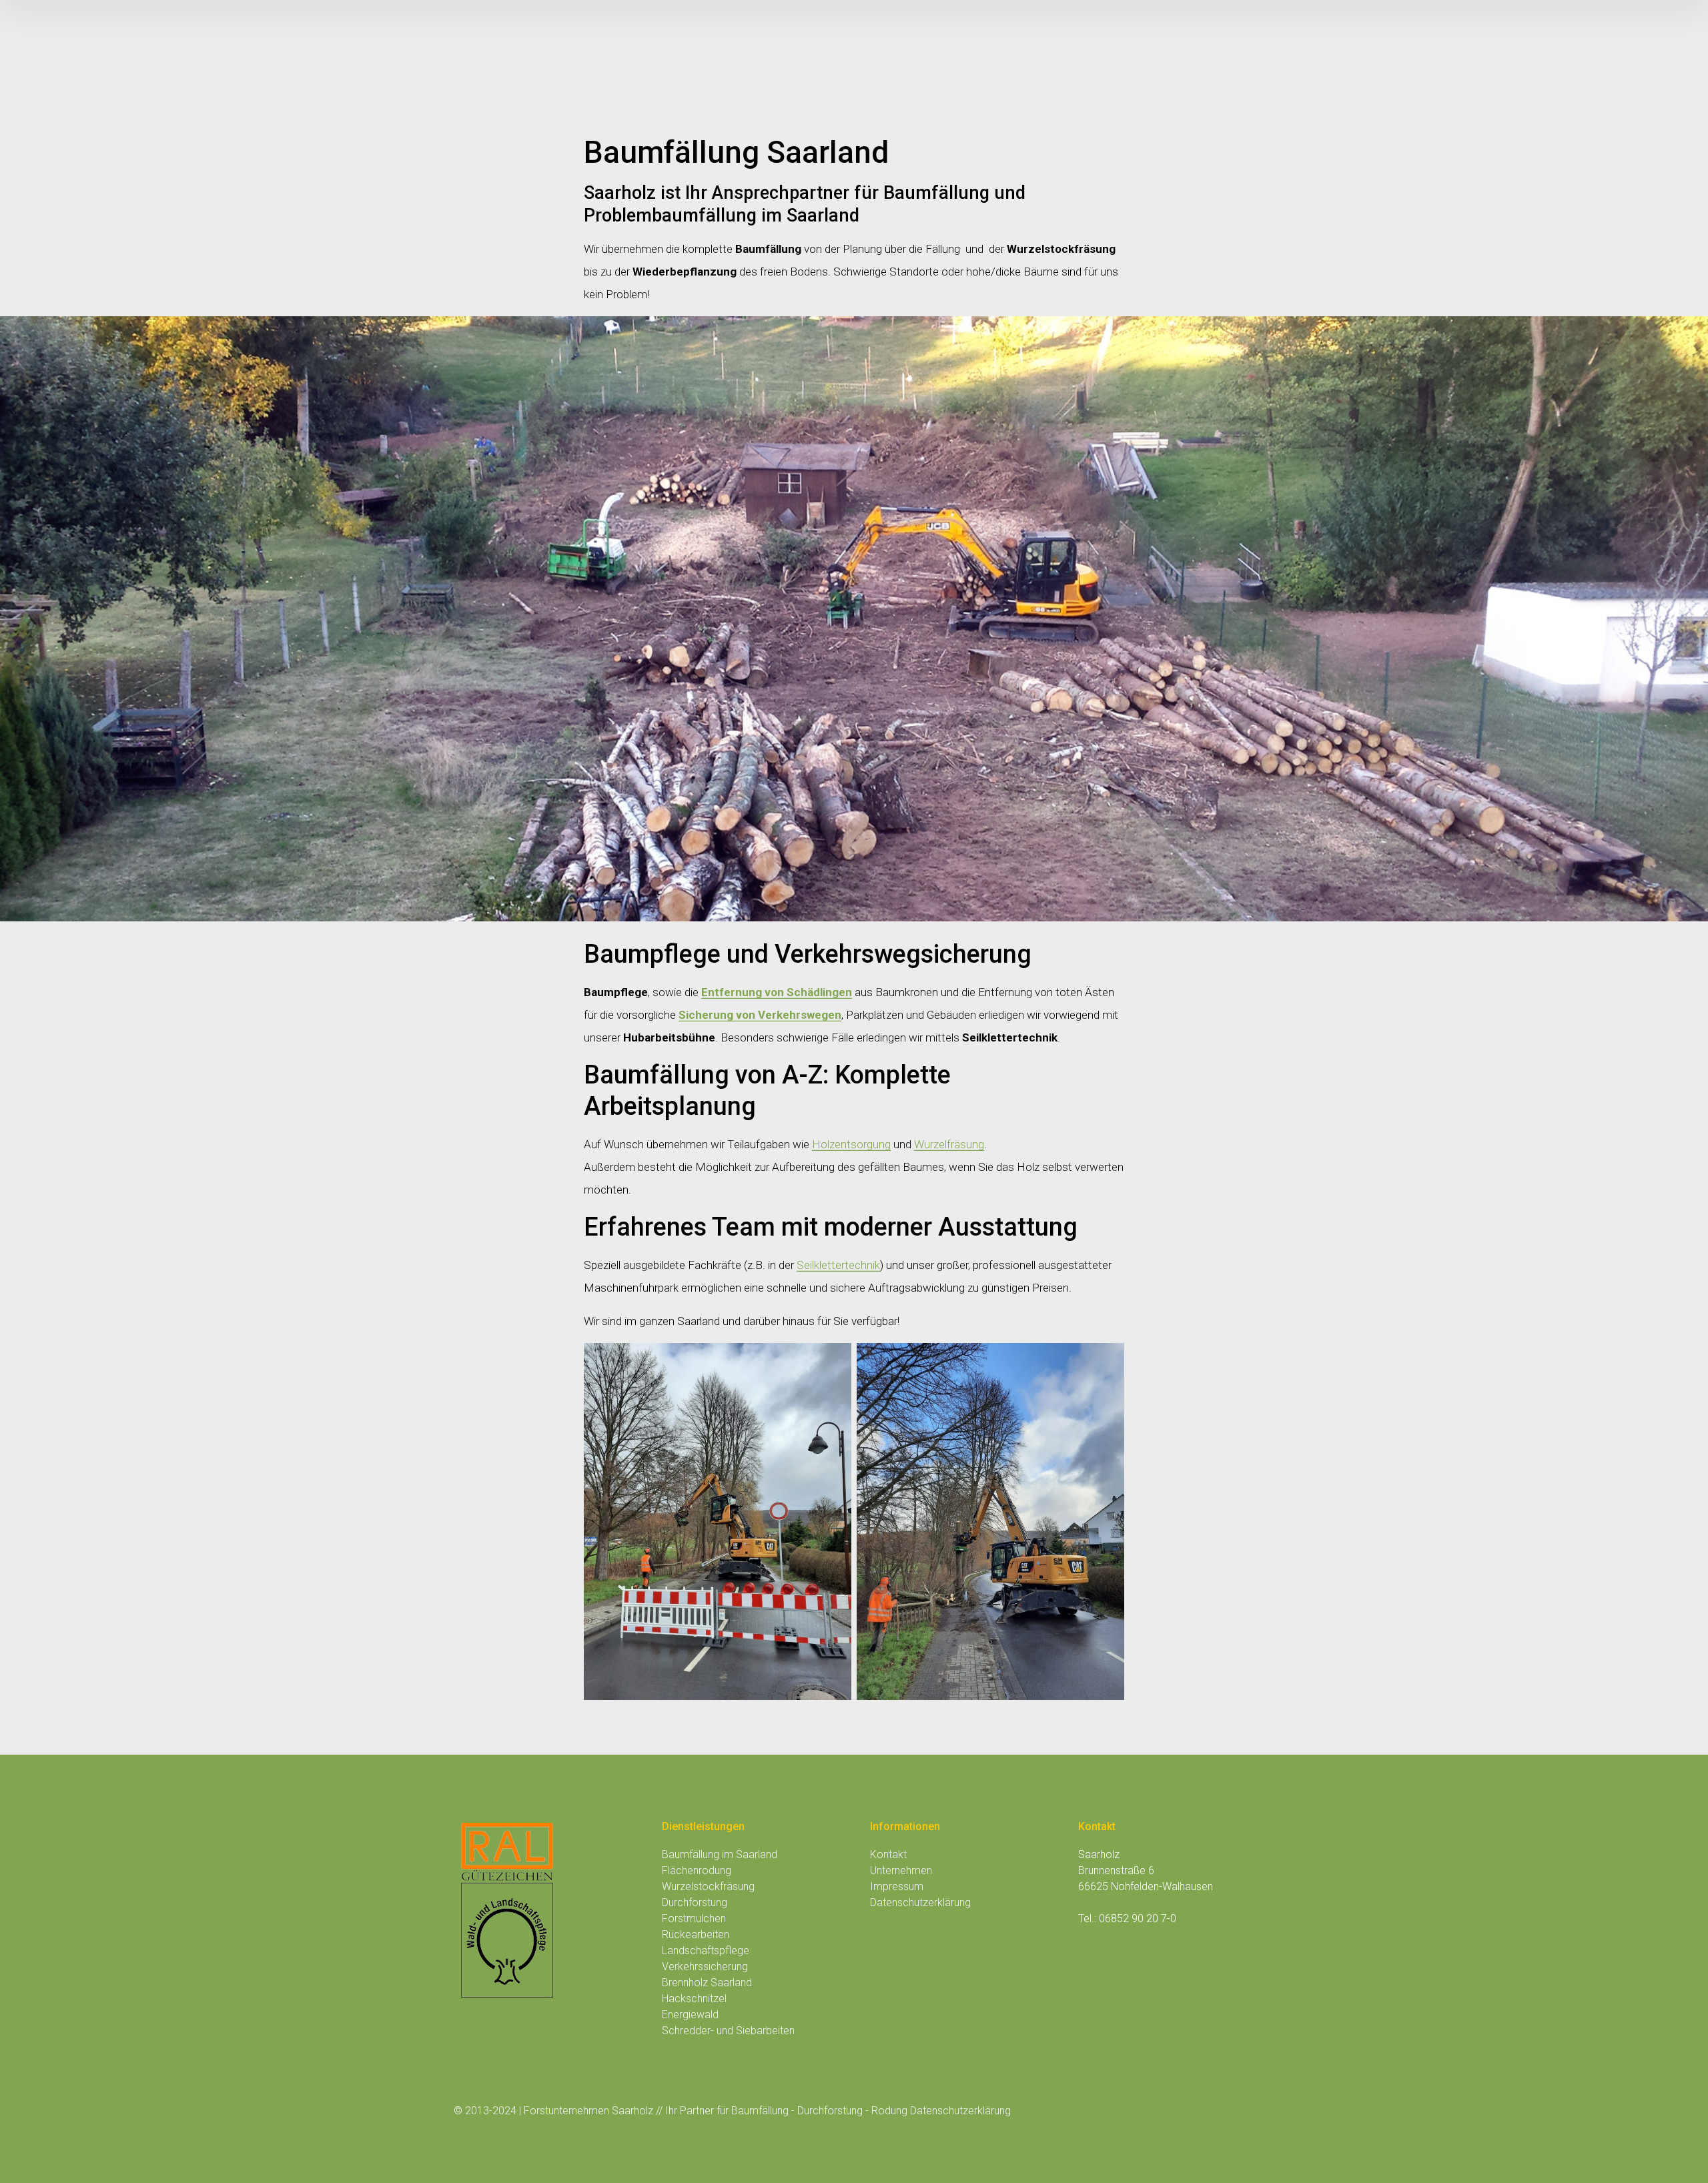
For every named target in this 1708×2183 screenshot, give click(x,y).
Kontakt (888, 1854)
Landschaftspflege (706, 1950)
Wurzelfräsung (949, 1144)
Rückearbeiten (696, 1934)
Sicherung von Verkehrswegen (760, 1015)
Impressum (897, 1886)
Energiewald (690, 2015)
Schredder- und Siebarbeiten (728, 2031)
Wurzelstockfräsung (708, 1886)
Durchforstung (695, 1902)
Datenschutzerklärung (920, 1902)
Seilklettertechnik (838, 1265)
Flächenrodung (697, 1870)
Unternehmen (901, 1870)
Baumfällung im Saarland (720, 1854)
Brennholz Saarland (707, 1983)
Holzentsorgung (851, 1144)
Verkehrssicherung (705, 1967)
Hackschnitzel (694, 1999)
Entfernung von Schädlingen (777, 992)
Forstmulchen (694, 1918)
